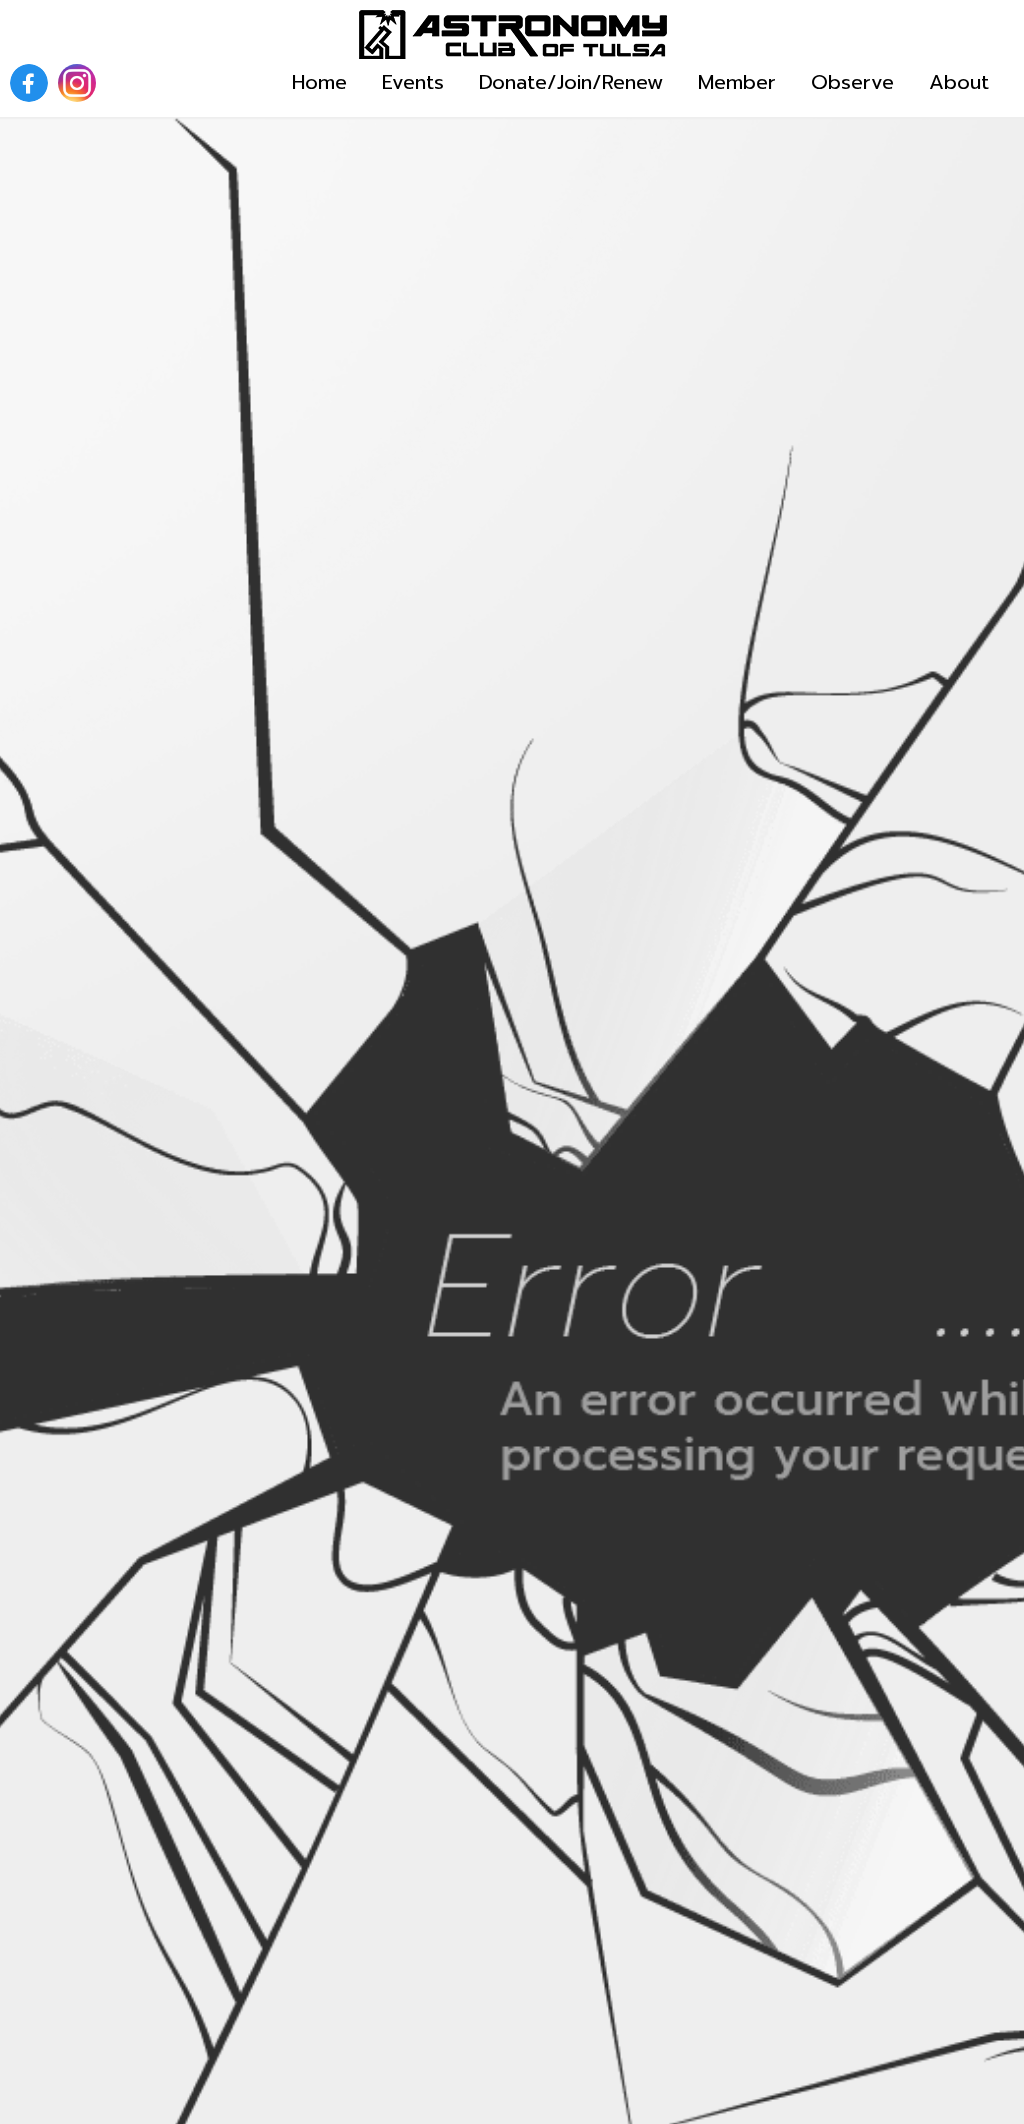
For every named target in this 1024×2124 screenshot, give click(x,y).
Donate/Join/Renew (571, 82)
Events (413, 82)
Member (737, 82)
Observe (852, 82)
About (959, 82)
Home (319, 82)
